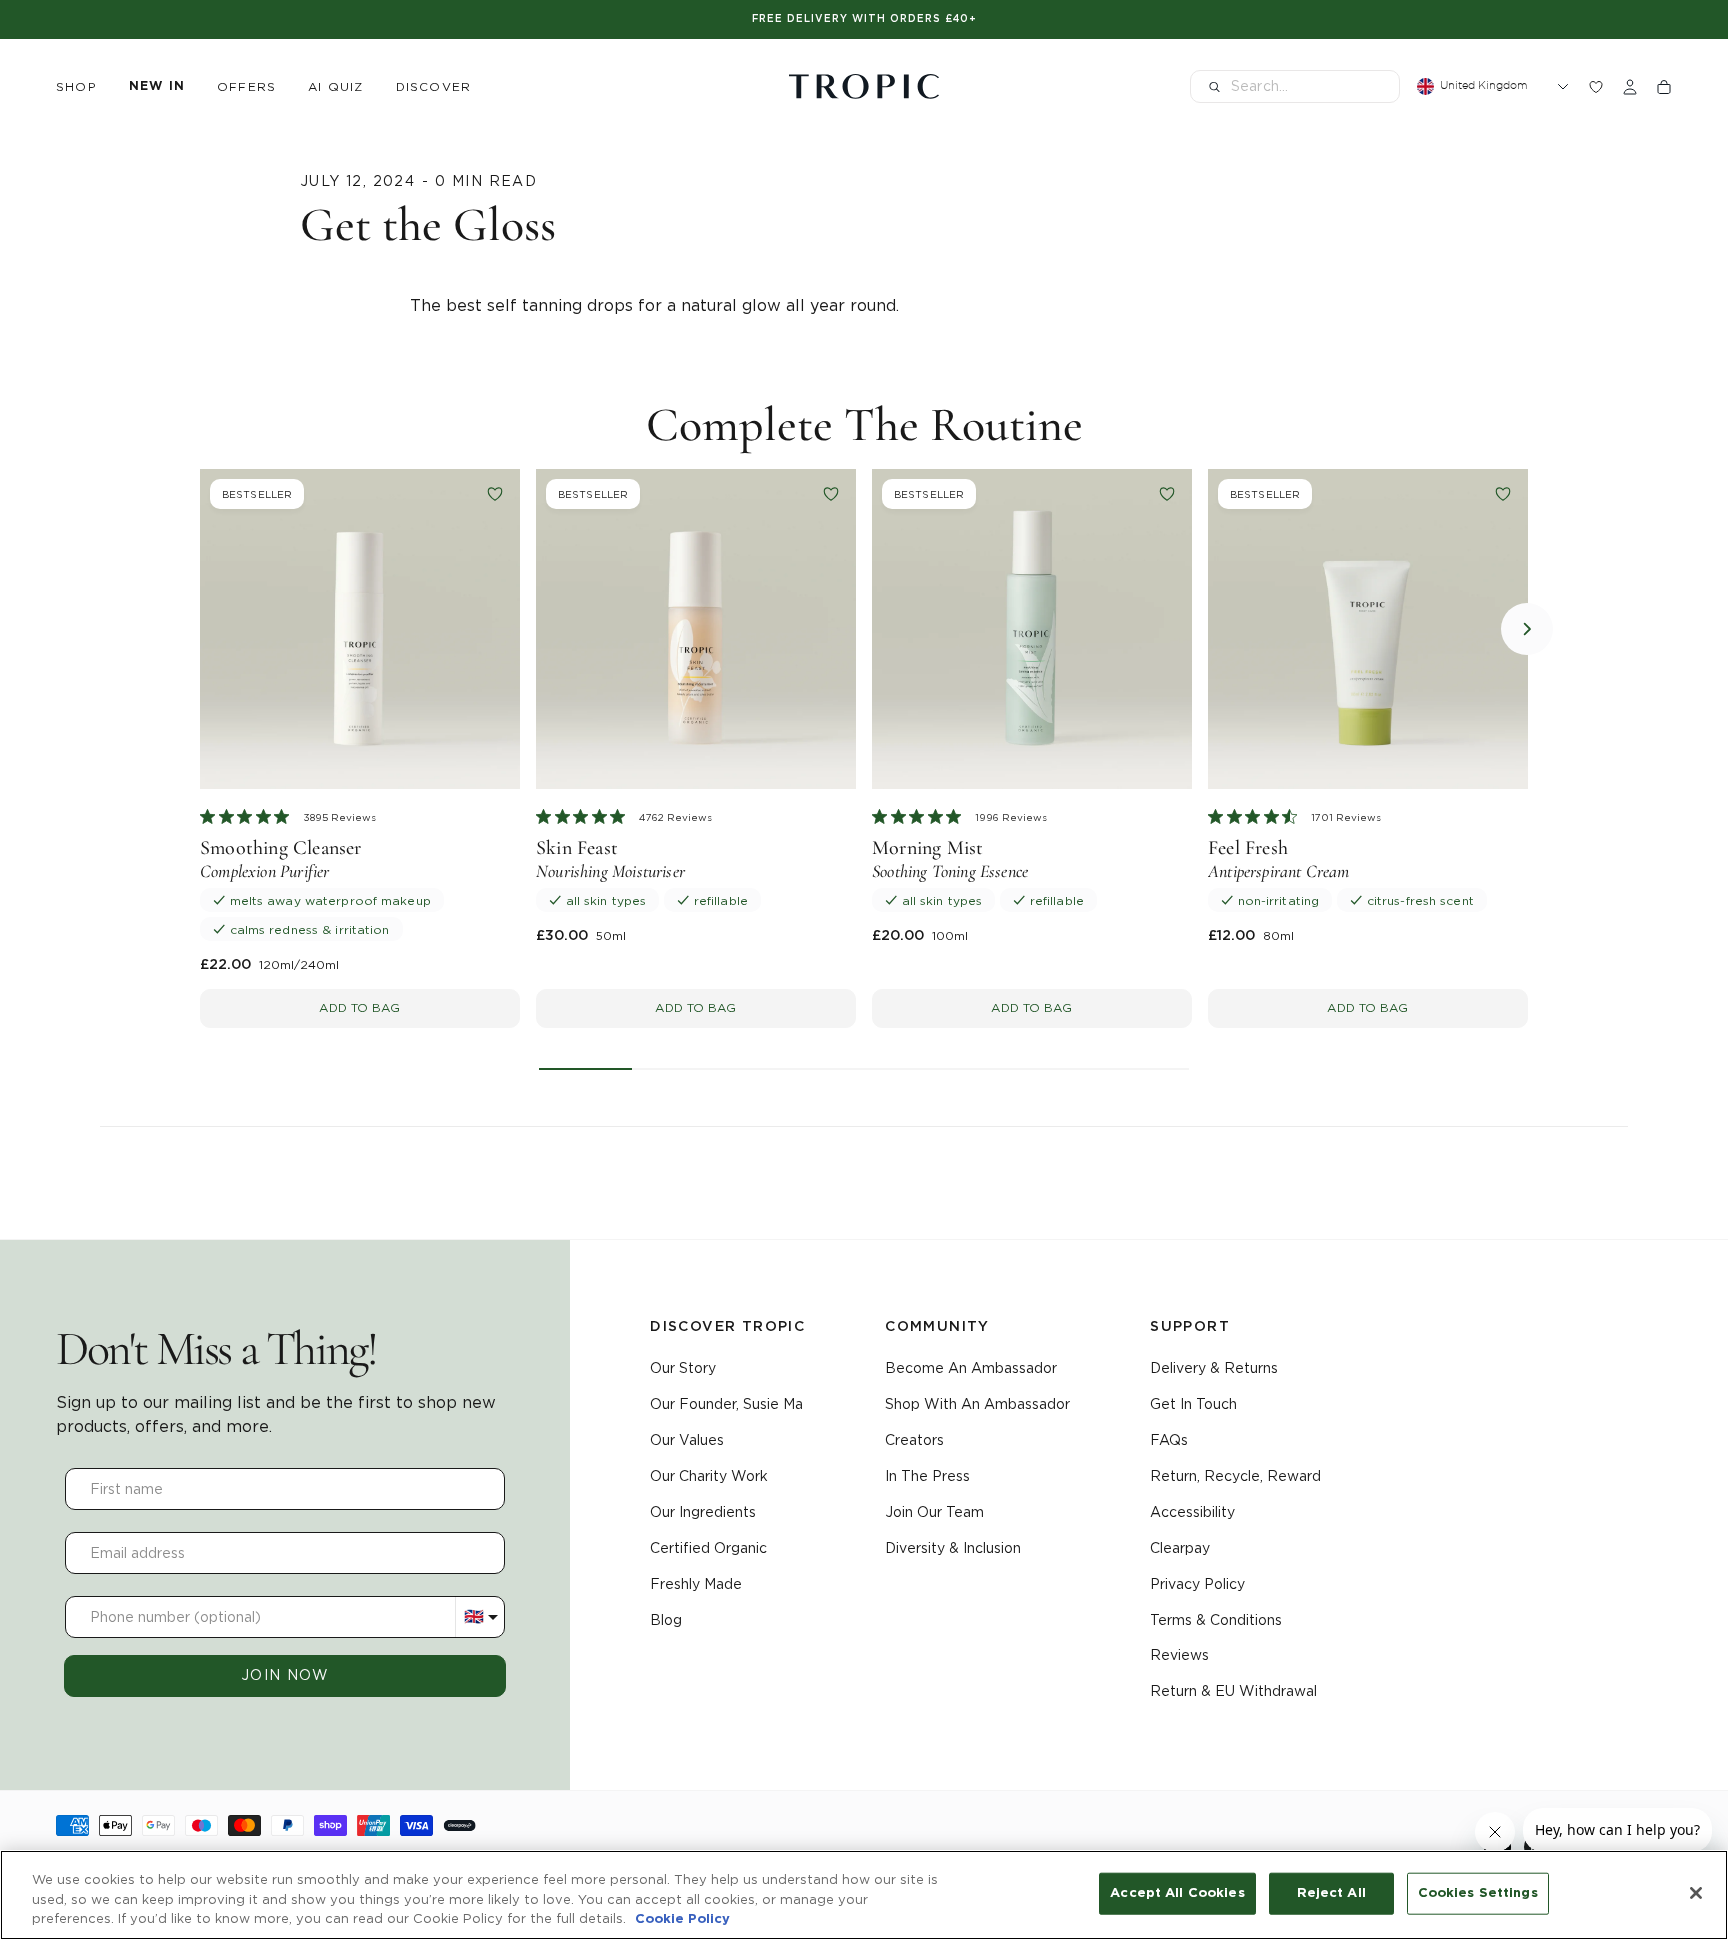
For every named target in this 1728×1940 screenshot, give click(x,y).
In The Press (927, 1476)
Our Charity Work (709, 1476)
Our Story (683, 1368)
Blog (666, 1620)
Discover (434, 86)
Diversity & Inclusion (953, 1548)
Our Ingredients (703, 1512)
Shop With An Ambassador (977, 1404)
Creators (914, 1440)
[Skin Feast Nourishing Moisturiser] (696, 629)
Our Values (687, 1440)
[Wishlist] (1596, 87)
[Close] (1696, 1893)
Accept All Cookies (1177, 1893)
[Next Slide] (1527, 629)
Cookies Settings (1478, 1893)
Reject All (1331, 1893)
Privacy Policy (1197, 1584)
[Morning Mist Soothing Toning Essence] (1032, 629)
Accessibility (1192, 1512)
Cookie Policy (682, 1919)
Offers (246, 86)
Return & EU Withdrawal (1233, 1691)
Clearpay (1180, 1548)
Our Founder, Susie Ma (726, 1404)
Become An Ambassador (971, 1368)
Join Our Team (934, 1512)
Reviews (1179, 1655)
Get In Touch (1193, 1404)
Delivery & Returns (1214, 1368)
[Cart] (1664, 87)
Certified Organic (708, 1548)
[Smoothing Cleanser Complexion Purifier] (360, 629)
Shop (76, 86)
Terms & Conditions (1216, 1620)
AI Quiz (335, 86)
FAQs (1169, 1440)
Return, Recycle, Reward (1235, 1476)
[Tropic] (864, 87)
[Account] (1630, 87)
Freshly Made (696, 1584)
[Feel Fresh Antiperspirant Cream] (1368, 629)
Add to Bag (359, 1007)
